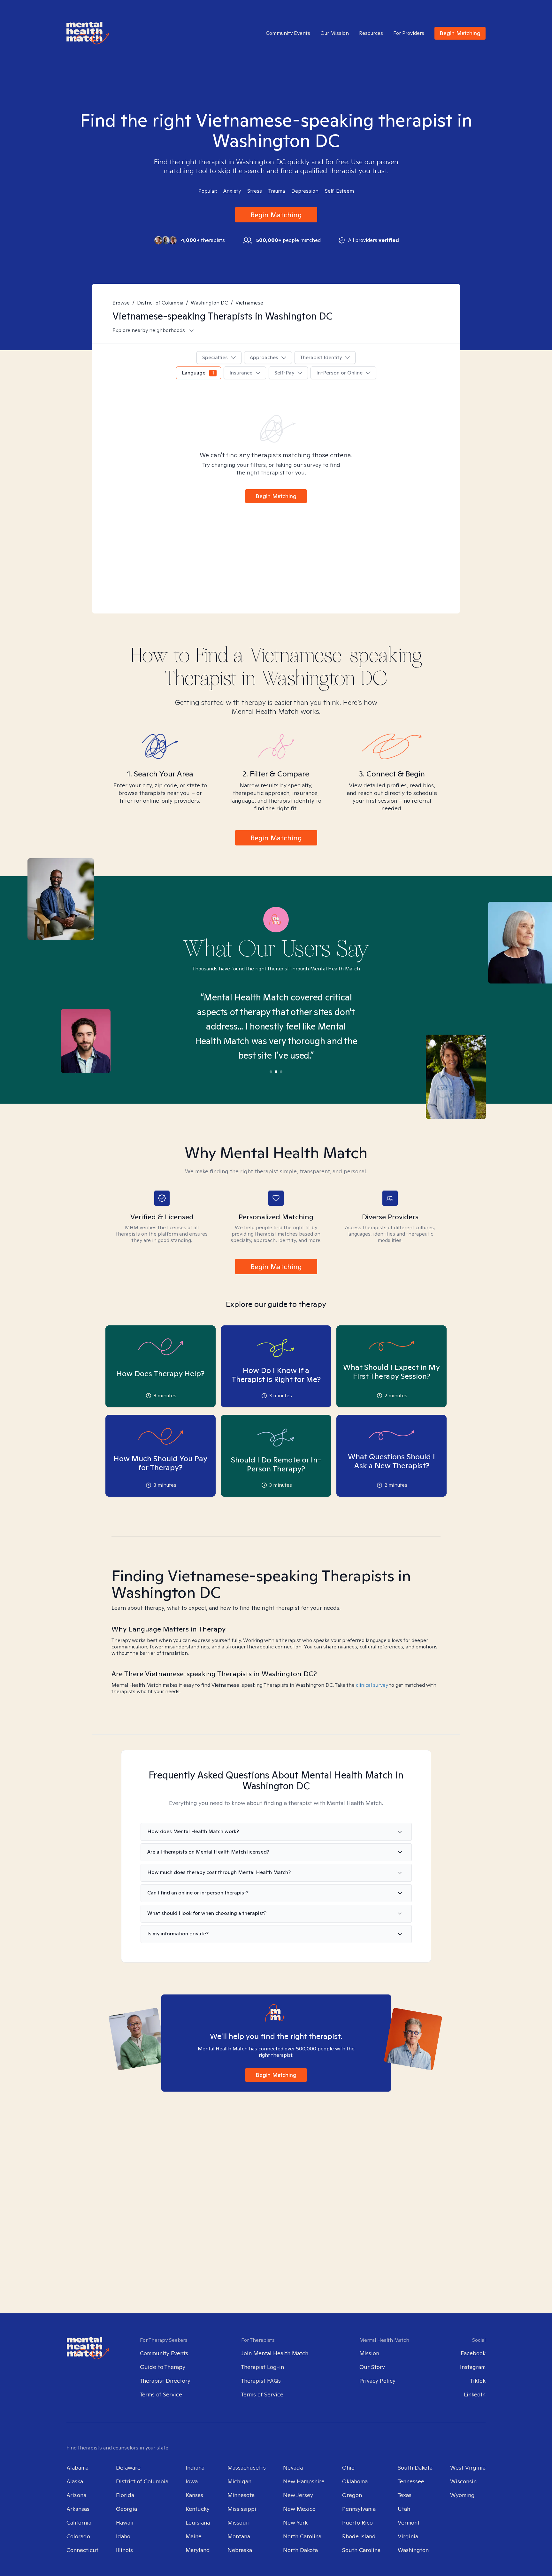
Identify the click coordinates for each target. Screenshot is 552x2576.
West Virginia (468, 2468)
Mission (369, 2353)
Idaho (123, 2536)
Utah (404, 2509)
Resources (371, 33)
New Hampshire (304, 2481)
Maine (194, 2536)
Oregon (352, 2495)
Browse (121, 303)
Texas (405, 2495)
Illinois (124, 2550)
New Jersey (298, 2495)
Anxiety (232, 191)
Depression (305, 191)
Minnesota (241, 2495)
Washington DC (209, 303)
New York (295, 2522)
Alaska (75, 2481)
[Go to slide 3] (281, 1072)
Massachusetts (247, 2468)
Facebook (473, 2353)
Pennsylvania (359, 2509)
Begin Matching (460, 33)
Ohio (348, 2468)
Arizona (76, 2495)
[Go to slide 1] (271, 1072)
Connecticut (82, 2550)
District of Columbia (160, 303)
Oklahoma (355, 2481)
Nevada (293, 2468)
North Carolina (302, 2536)
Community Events (288, 33)
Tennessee (411, 2481)
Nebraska (240, 2550)
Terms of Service (161, 2394)
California (79, 2522)
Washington (413, 2550)
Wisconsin (463, 2481)
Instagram (473, 2367)
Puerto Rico (357, 2522)
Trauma (277, 191)
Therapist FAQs (261, 2381)
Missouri (239, 2522)
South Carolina (361, 2550)
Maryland (198, 2550)
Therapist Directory (165, 2381)
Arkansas (78, 2509)
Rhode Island (359, 2536)
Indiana (195, 2468)
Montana (239, 2536)
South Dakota (415, 2468)
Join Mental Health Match (275, 2353)
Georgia (126, 2509)
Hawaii (125, 2522)
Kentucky (198, 2509)
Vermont (409, 2522)
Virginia (408, 2536)
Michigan (239, 2481)
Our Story (372, 2367)
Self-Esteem (339, 191)
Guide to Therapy (163, 2367)
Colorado (78, 2536)
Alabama (77, 2468)
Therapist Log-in (263, 2367)
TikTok (478, 2381)
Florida (125, 2495)
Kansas (194, 2495)
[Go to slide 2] (276, 1072)
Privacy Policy (377, 2381)
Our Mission (335, 33)
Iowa (192, 2481)
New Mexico (299, 2509)
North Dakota (300, 2550)
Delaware (128, 2468)
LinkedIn (475, 2394)
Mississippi (242, 2509)
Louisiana (198, 2522)
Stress (255, 191)
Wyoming (462, 2495)
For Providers (409, 33)
